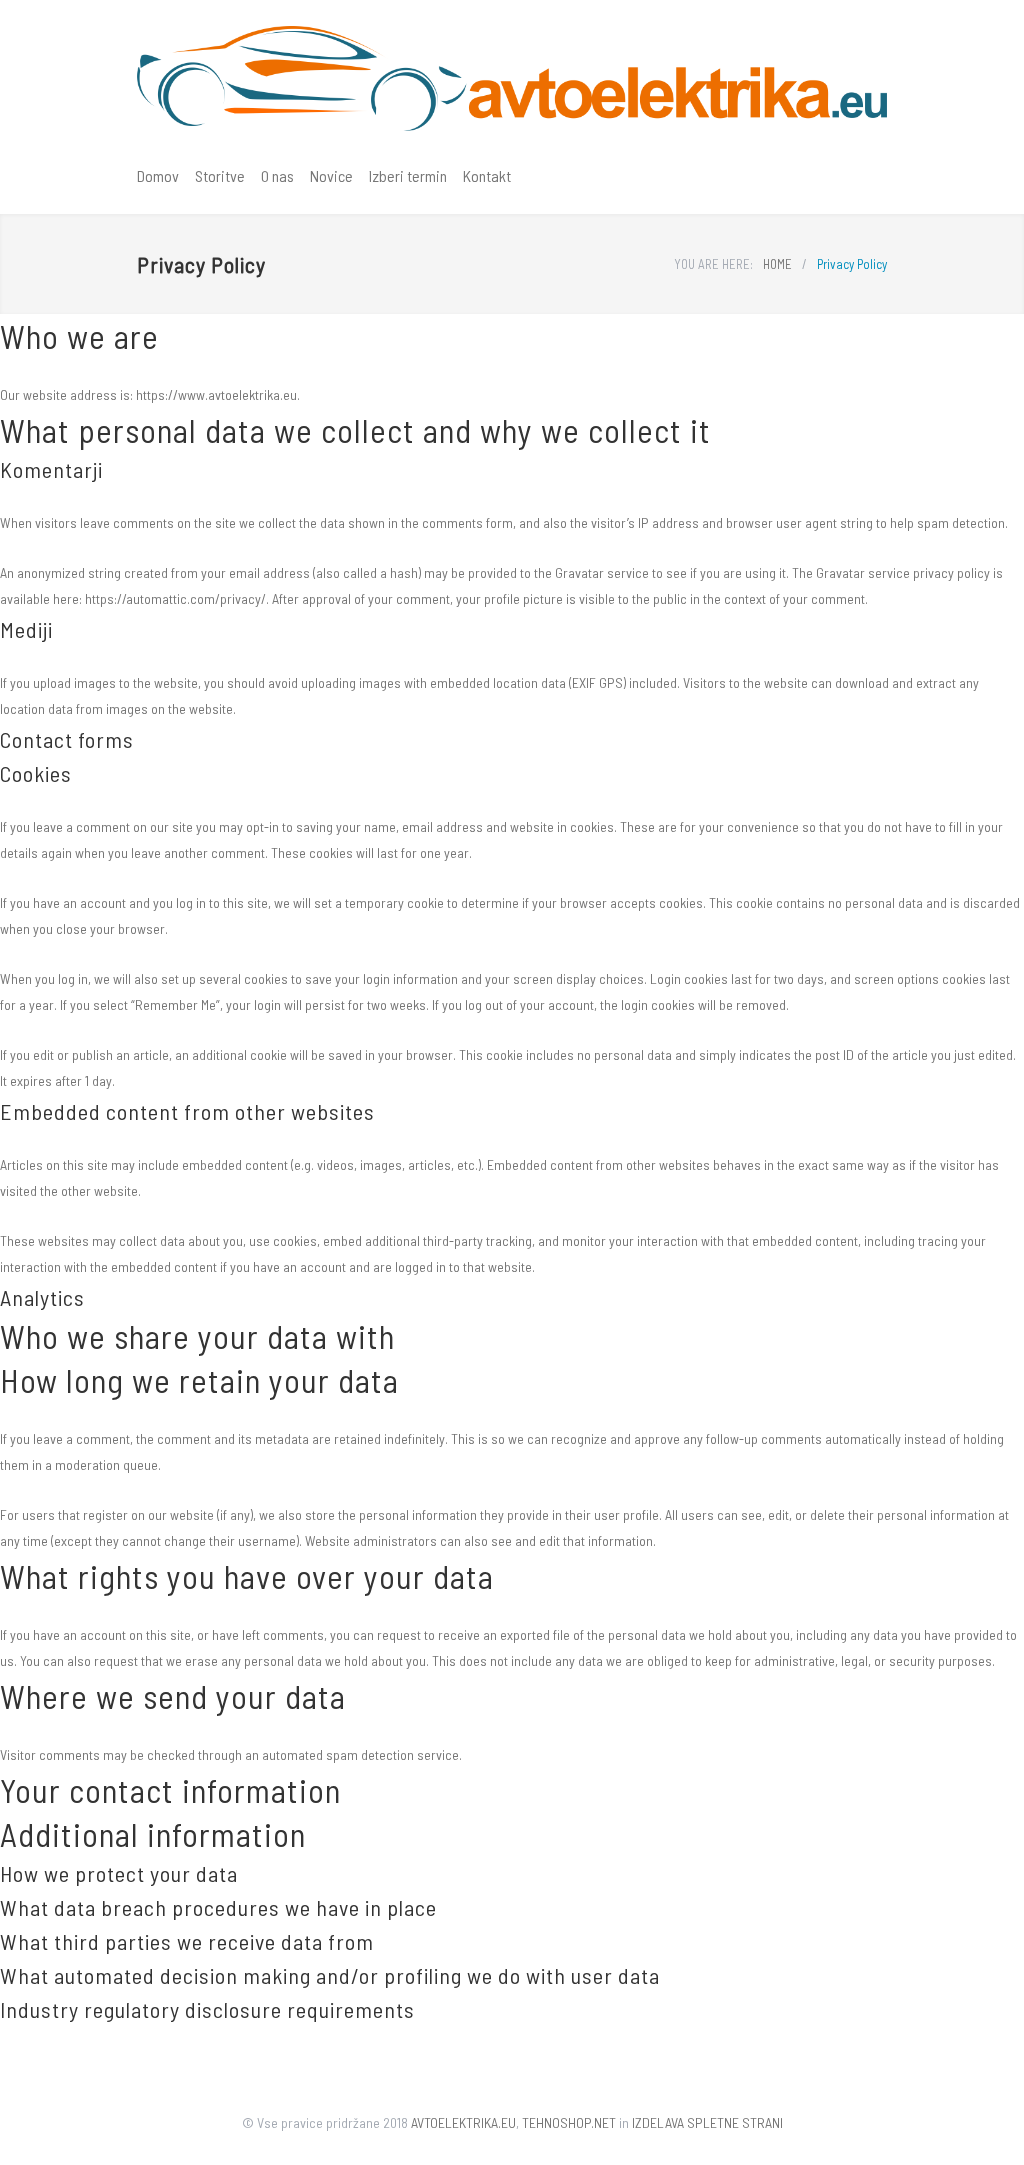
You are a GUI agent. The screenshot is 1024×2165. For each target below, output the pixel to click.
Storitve (220, 175)
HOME (777, 264)
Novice (331, 175)
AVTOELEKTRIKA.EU (463, 2122)
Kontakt (487, 175)
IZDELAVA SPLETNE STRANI (707, 2122)
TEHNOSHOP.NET (569, 2122)
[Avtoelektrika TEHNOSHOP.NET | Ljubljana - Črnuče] (512, 78)
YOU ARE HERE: (713, 264)
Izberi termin (408, 175)
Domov (158, 175)
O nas (277, 175)
